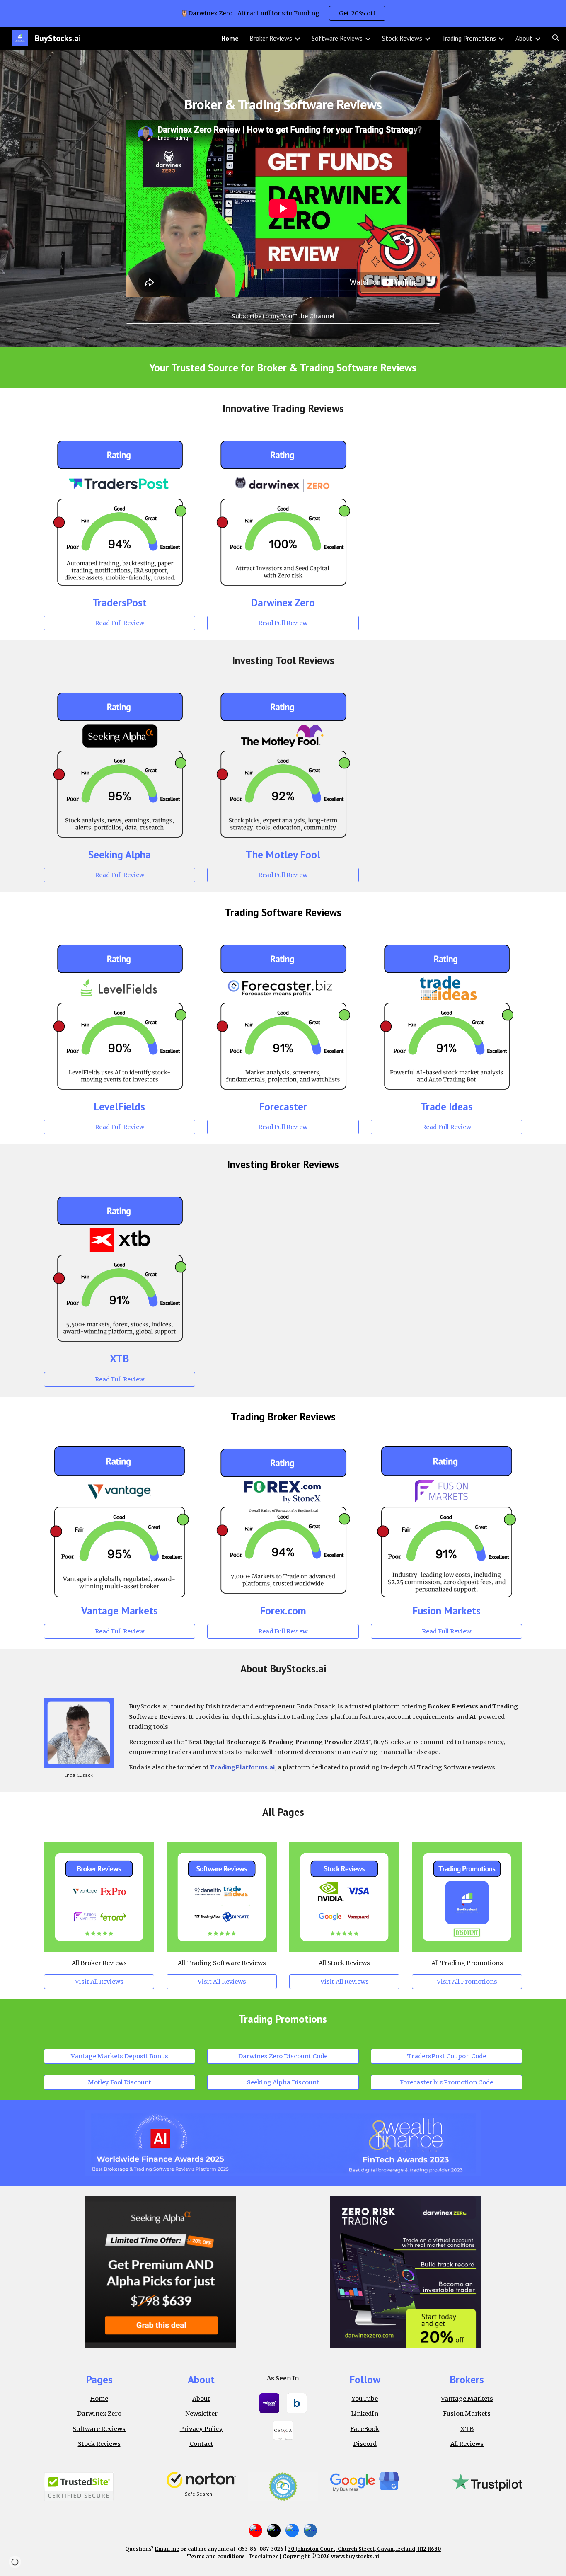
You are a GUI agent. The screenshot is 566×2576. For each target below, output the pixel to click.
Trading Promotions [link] (469, 38)
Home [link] (230, 38)
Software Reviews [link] (337, 38)
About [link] (524, 38)
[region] (283, 13)
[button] (556, 38)
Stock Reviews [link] (402, 38)
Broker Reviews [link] (271, 38)
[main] (283, 96)
